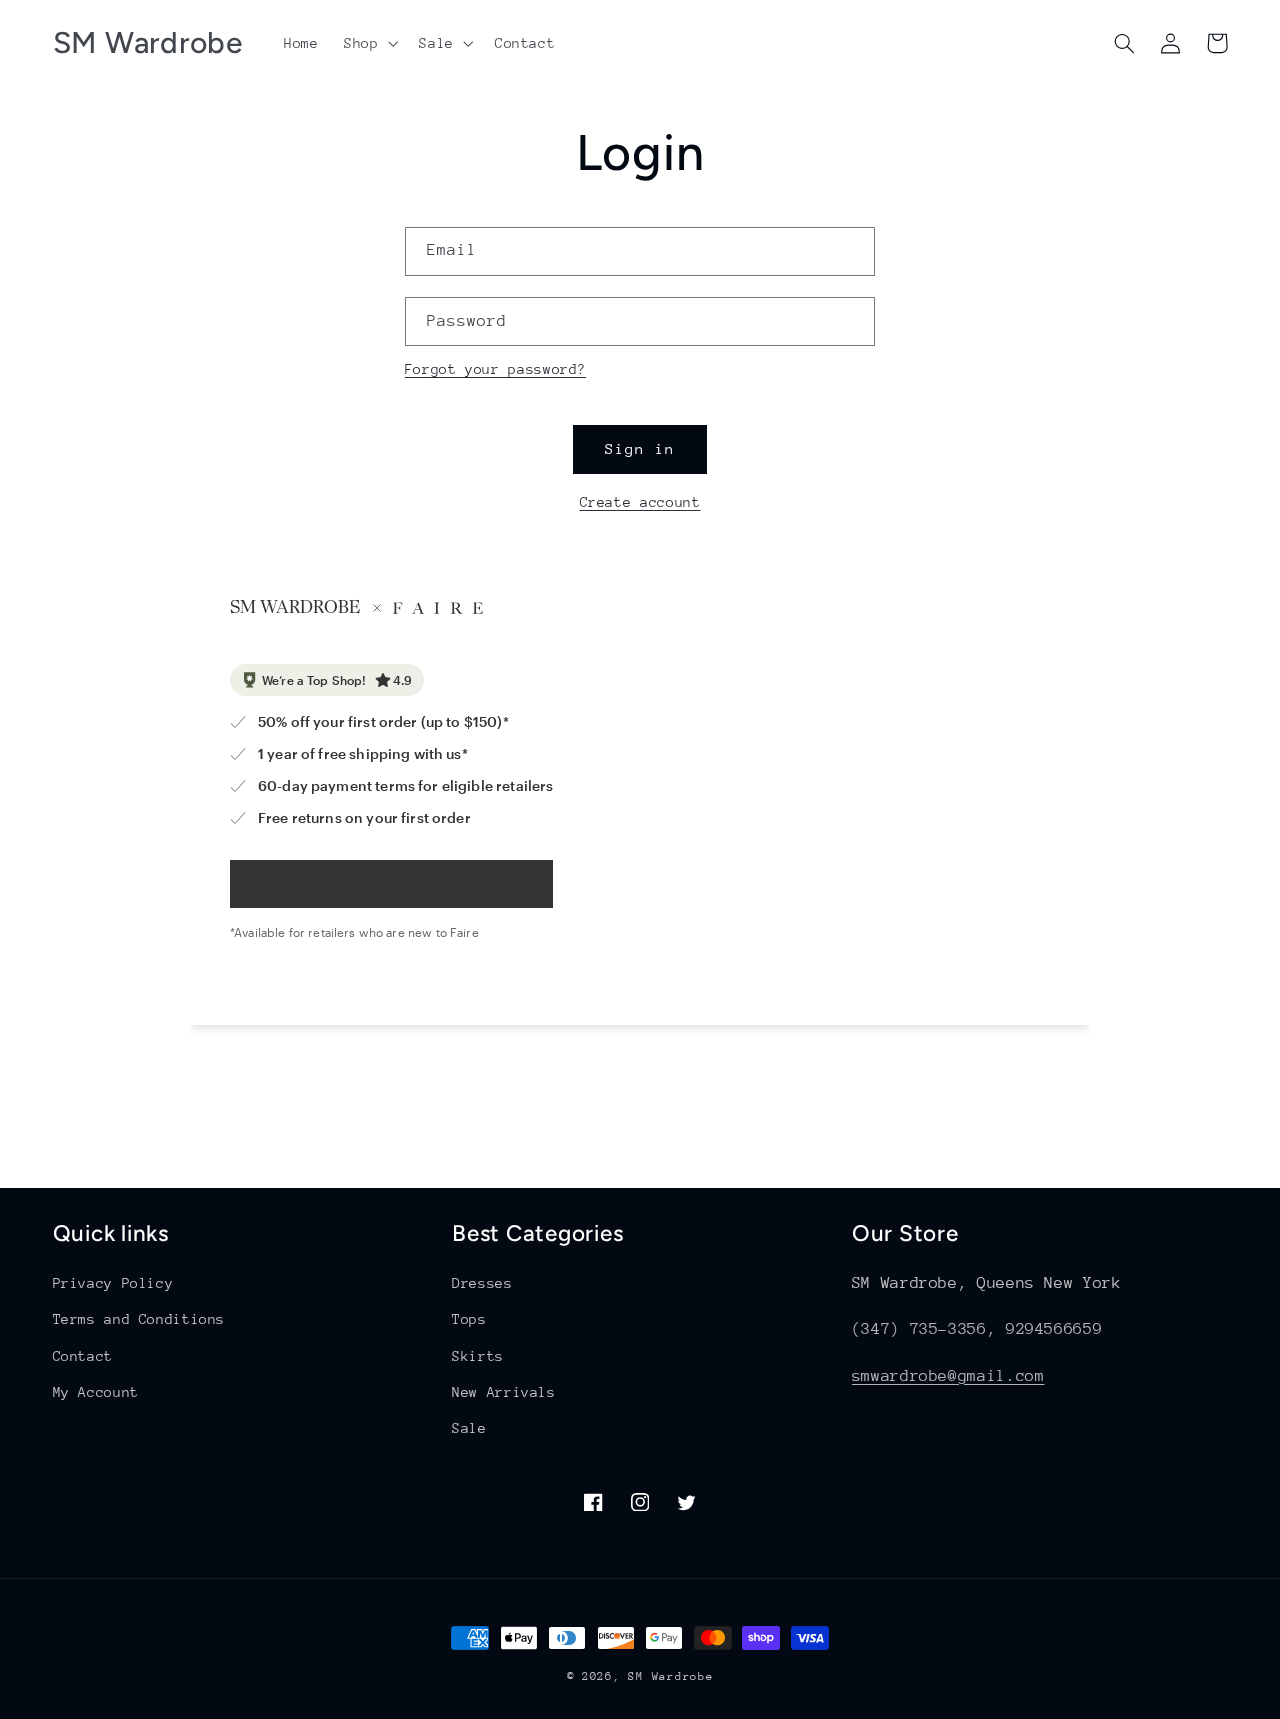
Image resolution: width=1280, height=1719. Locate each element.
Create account (640, 502)
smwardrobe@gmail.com (948, 1376)
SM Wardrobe (670, 1676)
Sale (469, 1428)
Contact (83, 1356)
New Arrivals (504, 1392)
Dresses (482, 1283)
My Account (96, 1392)
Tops (469, 1319)
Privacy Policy (113, 1283)
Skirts (478, 1356)
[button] (368, 43)
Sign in (640, 448)
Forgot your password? (495, 369)
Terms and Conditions (139, 1319)
